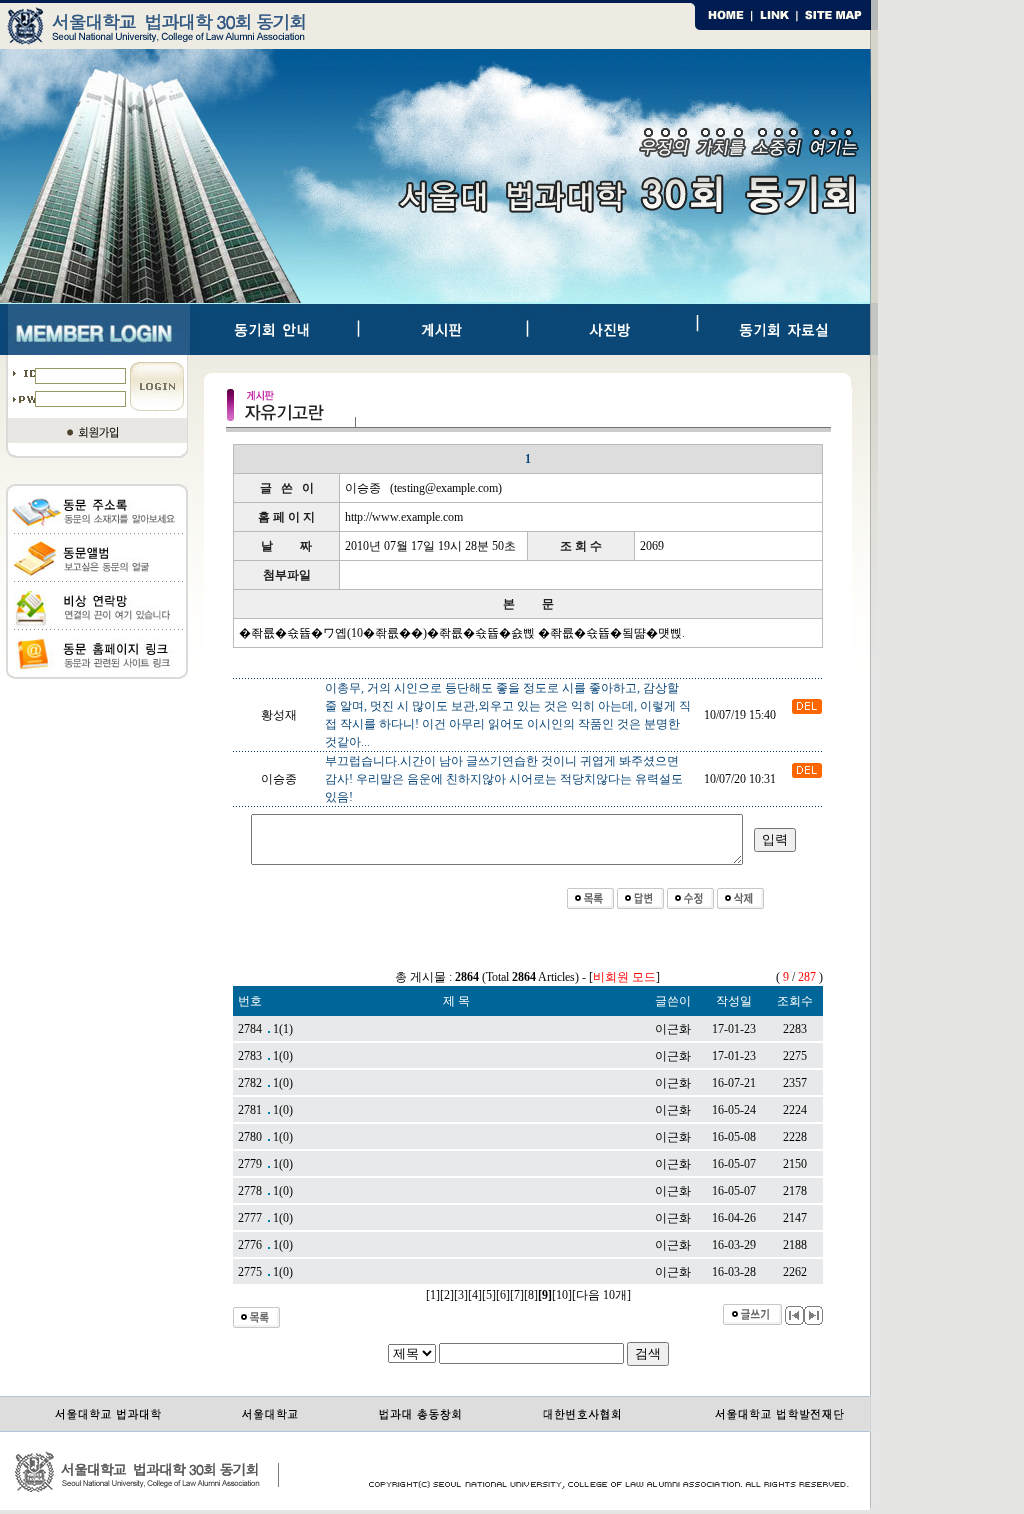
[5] (489, 1295)
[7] (517, 1295)
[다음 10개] (601, 1295)
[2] (447, 1295)
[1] (433, 1295)
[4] (475, 1295)
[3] (461, 1295)
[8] (531, 1295)
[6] (503, 1295)
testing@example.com (446, 488)
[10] (562, 1295)
